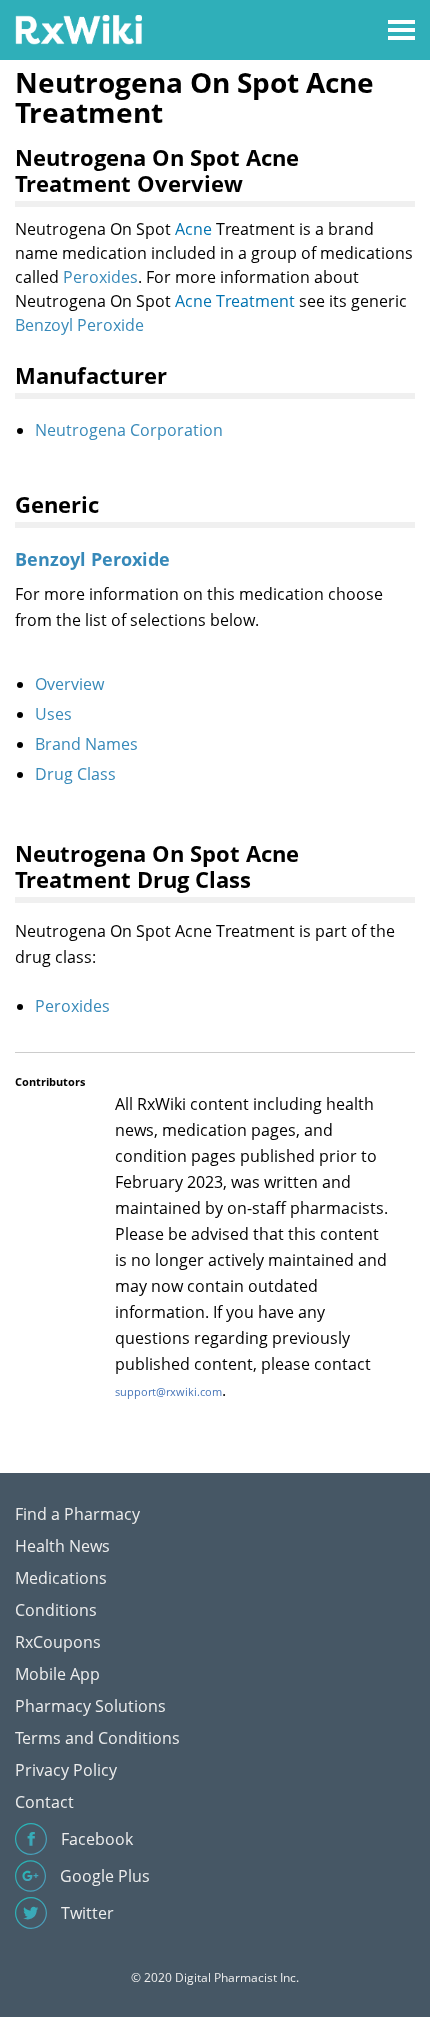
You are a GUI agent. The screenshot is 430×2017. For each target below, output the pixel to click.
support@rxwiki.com (168, 1391)
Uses (53, 714)
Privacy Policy (66, 1770)
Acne (193, 229)
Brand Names (86, 744)
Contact (44, 1802)
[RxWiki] (78, 28)
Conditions (56, 1610)
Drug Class (75, 774)
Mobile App (57, 1674)
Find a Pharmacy (77, 1514)
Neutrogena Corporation (129, 430)
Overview (69, 684)
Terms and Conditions (97, 1738)
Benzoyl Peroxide (79, 325)
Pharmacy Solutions (90, 1706)
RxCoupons (58, 1642)
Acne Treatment (235, 301)
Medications (61, 1578)
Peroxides (100, 277)
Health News (62, 1546)
